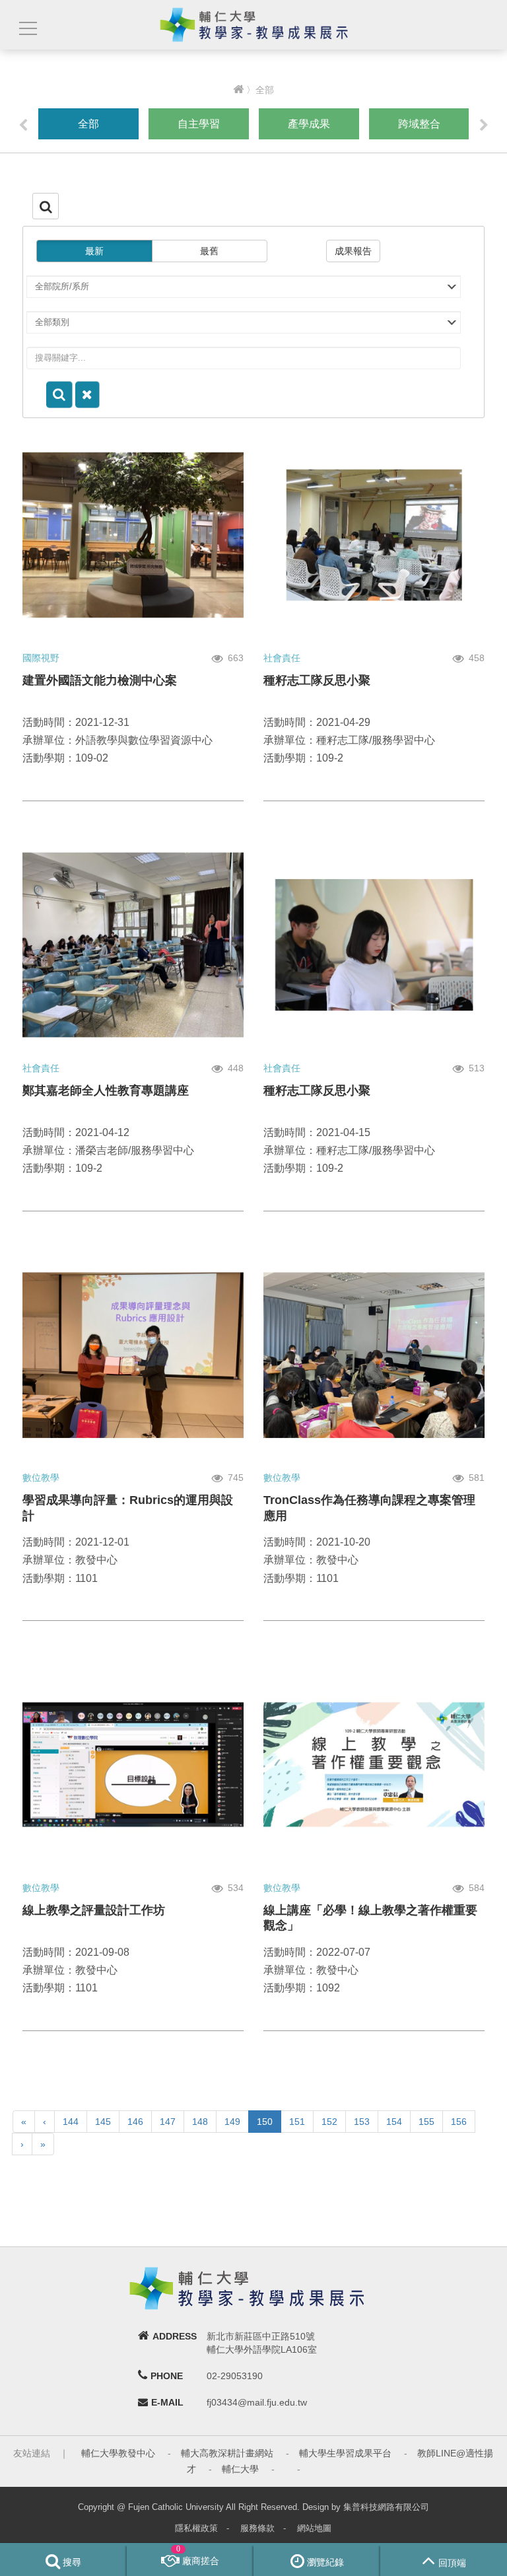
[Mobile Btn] (26, 29)
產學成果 (309, 124)
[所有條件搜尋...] (59, 395)
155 (426, 2122)
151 (297, 2122)
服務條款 (257, 2528)
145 (103, 2122)
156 (459, 2122)
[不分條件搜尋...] (87, 395)
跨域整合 (419, 124)
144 (71, 2122)
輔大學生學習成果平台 (345, 2453)
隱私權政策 (196, 2528)
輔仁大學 (240, 2469)
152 (329, 2122)
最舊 (209, 251)
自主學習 (199, 124)
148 (200, 2122)
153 (362, 2122)
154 (394, 2122)
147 (168, 2122)
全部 (88, 124)
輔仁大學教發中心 (118, 2453)
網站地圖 (314, 2528)
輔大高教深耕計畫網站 (227, 2453)
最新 (94, 251)
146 (135, 2122)
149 (232, 2122)
